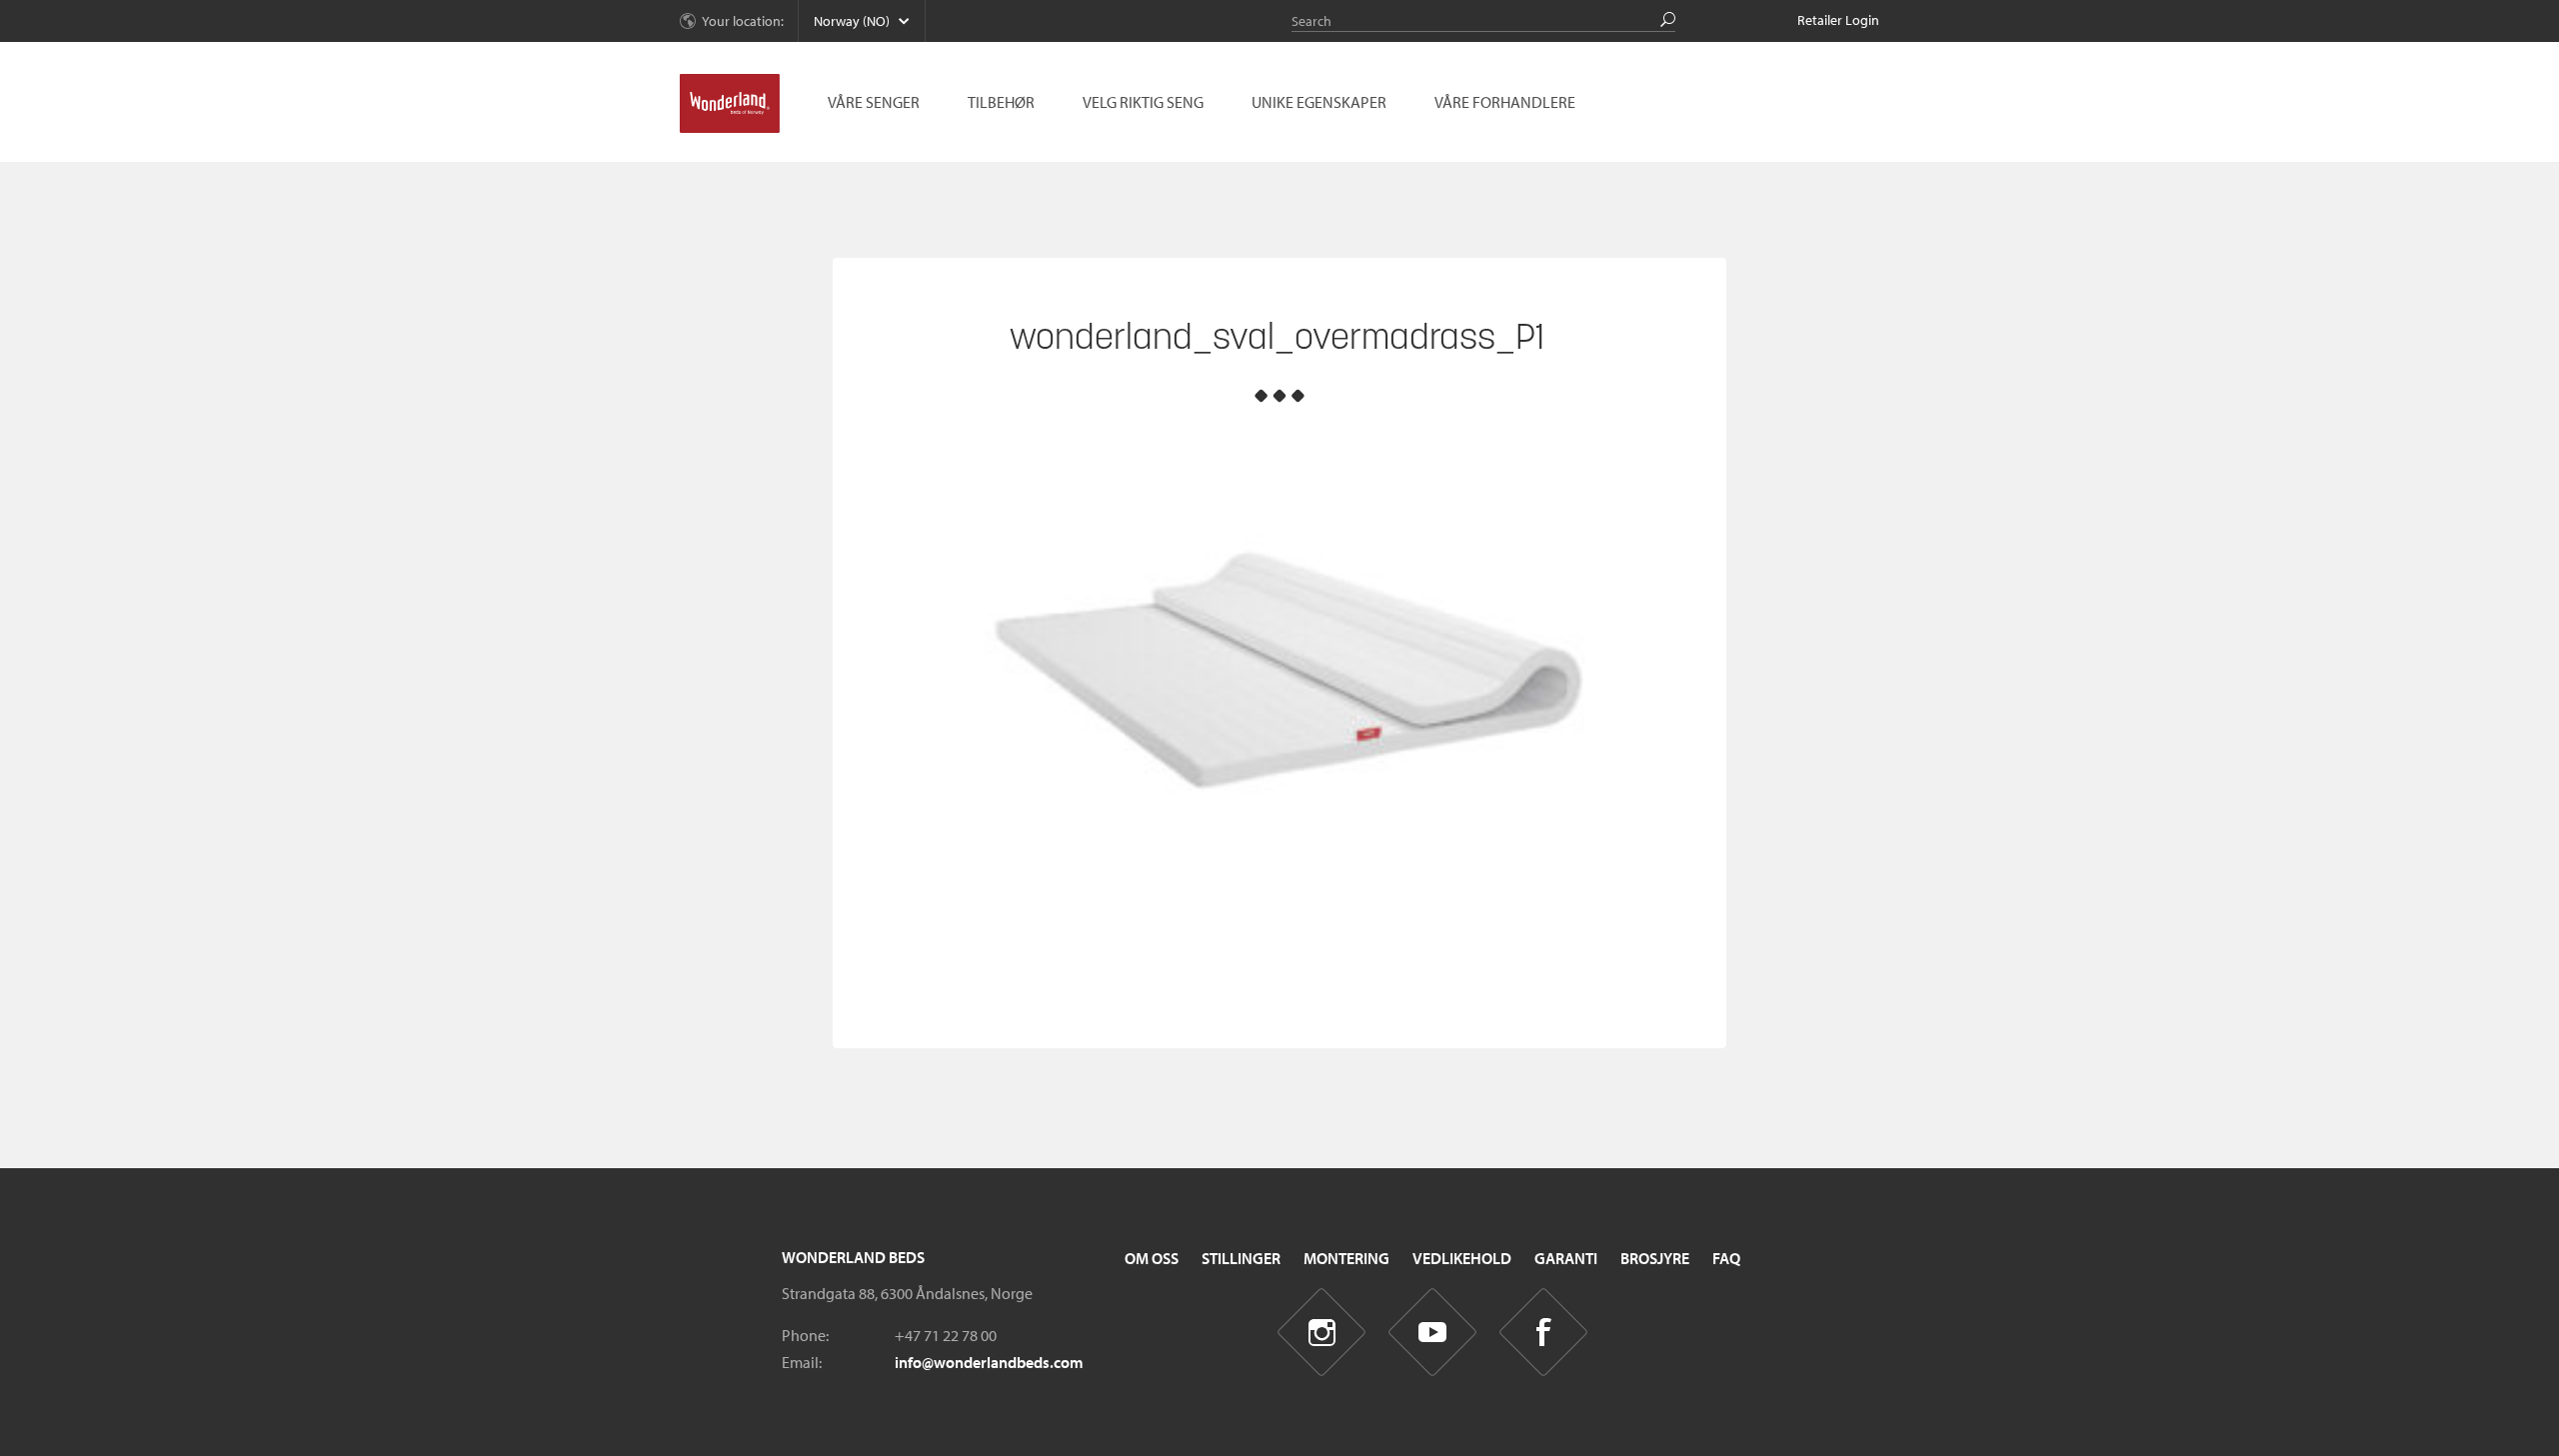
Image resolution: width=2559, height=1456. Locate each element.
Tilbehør (1001, 102)
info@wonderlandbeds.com (989, 1362)
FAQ (1726, 1258)
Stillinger (1241, 1258)
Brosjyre (1655, 1258)
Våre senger (874, 102)
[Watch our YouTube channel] (1433, 1333)
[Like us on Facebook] (1544, 1333)
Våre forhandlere (1505, 102)
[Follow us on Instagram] (1322, 1333)
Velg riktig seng (1143, 102)
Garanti (1566, 1258)
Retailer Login (1838, 20)
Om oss (1152, 1258)
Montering (1346, 1258)
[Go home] (730, 104)
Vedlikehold (1462, 1258)
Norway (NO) (852, 21)
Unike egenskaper (1319, 102)
